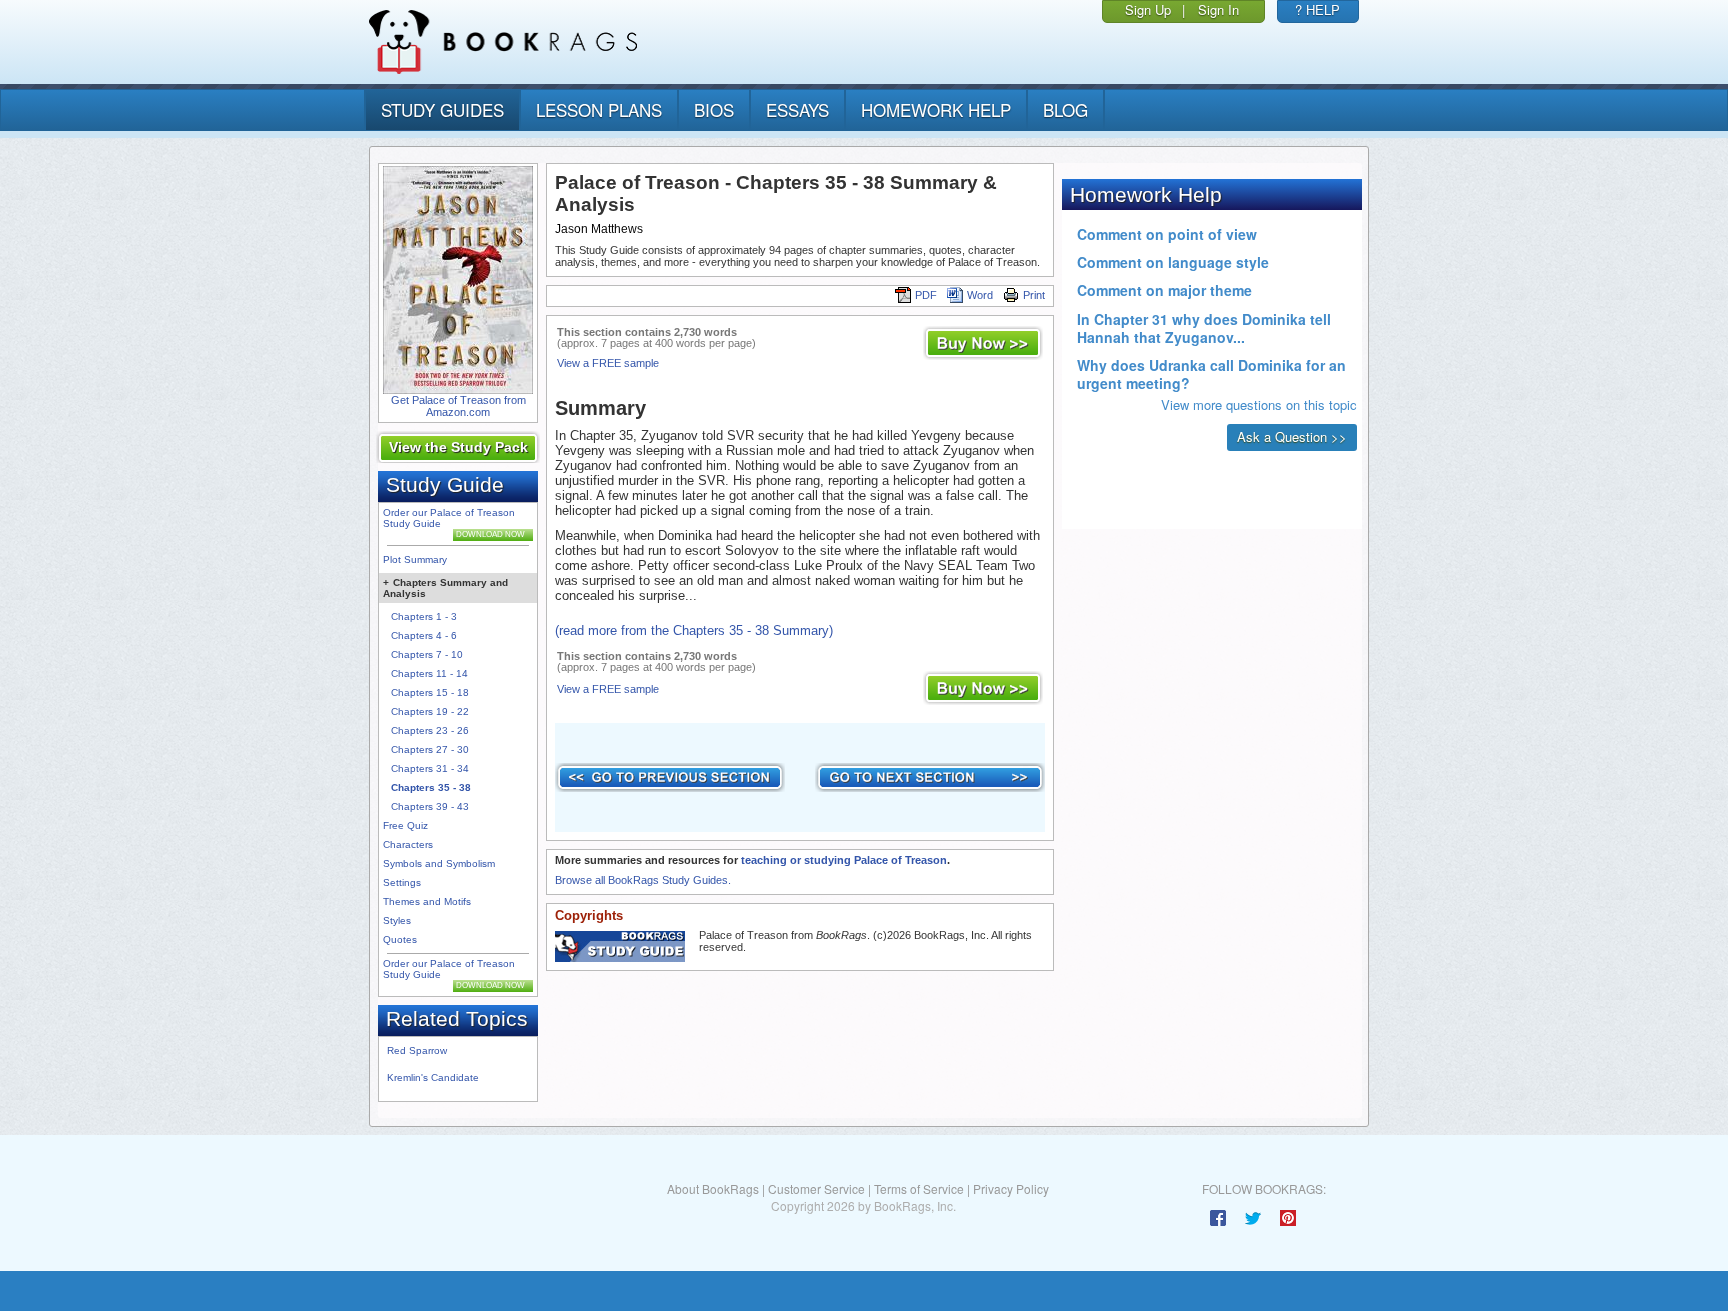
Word (980, 295)
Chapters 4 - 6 (424, 635)
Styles (397, 920)
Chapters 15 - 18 (430, 692)
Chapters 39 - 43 (430, 806)
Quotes (400, 939)
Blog (1065, 109)
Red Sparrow (417, 1050)
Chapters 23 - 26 (430, 730)
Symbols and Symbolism (439, 863)
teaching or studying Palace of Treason (844, 860)
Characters (408, 844)
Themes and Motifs (427, 901)
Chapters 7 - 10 (427, 654)
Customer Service (816, 1188)
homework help (936, 109)
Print (1034, 295)
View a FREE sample (608, 363)
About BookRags (713, 1188)
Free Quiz (405, 825)
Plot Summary (415, 559)
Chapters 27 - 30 (430, 749)
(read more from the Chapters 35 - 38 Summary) (694, 630)
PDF (926, 295)
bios (714, 109)
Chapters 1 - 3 (424, 616)
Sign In (1218, 9)
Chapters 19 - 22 (430, 711)
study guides (442, 109)
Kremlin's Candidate (433, 1077)
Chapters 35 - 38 (431, 787)
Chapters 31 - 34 (430, 768)
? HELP (1317, 9)
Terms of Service (919, 1188)
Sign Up (1148, 9)
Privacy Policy (1011, 1188)
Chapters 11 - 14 (429, 673)
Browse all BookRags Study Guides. (643, 880)
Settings (402, 882)
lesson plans (599, 109)
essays (797, 109)
